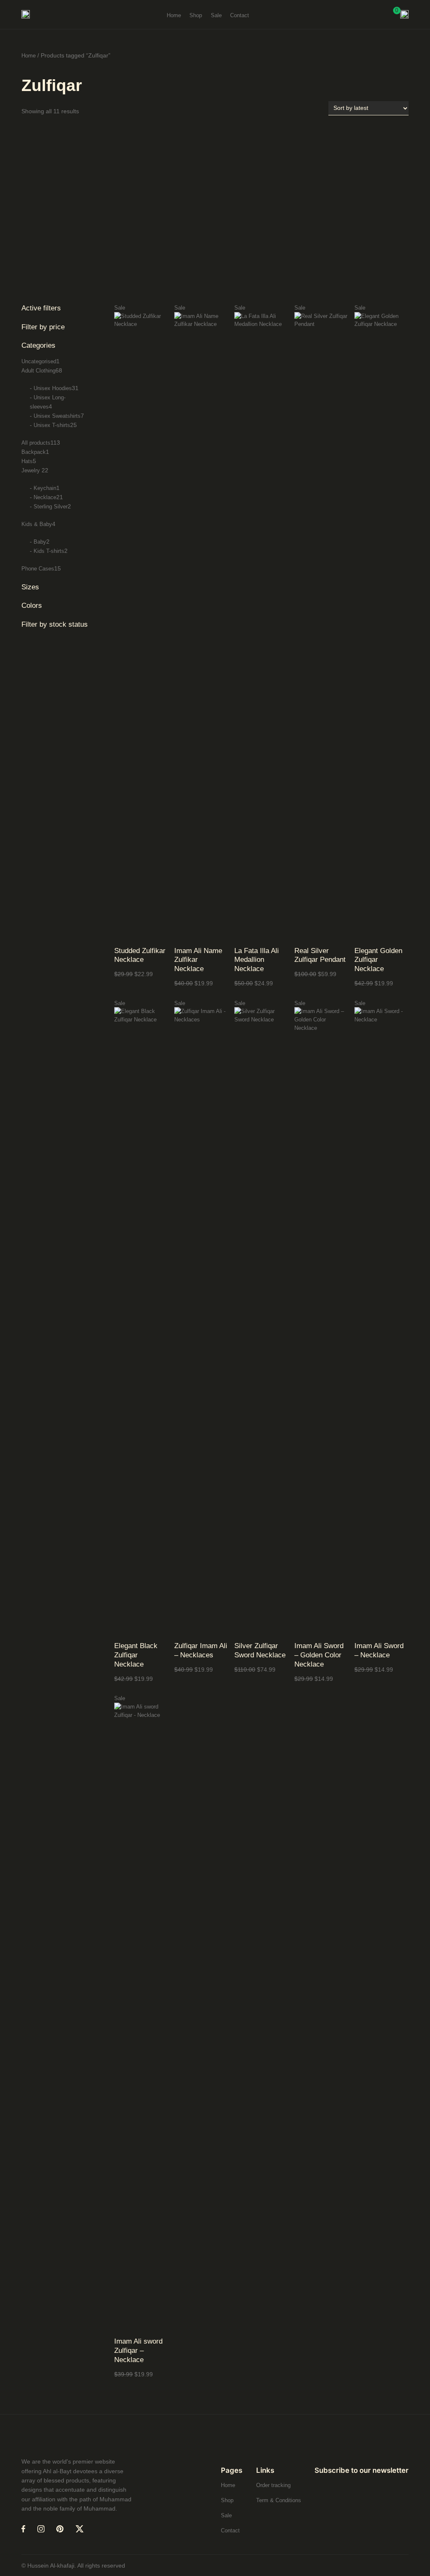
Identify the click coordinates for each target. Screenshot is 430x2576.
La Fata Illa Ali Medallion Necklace (257, 960)
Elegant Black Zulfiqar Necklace (136, 1655)
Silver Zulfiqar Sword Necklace (260, 1650)
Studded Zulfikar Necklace (140, 955)
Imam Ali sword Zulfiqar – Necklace (138, 2351)
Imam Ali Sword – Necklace (379, 1650)
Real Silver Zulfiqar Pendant (320, 955)
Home (29, 56)
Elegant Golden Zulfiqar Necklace (378, 960)
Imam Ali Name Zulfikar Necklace (198, 960)
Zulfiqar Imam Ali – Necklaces (201, 1650)
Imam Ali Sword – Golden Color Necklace (319, 1655)
